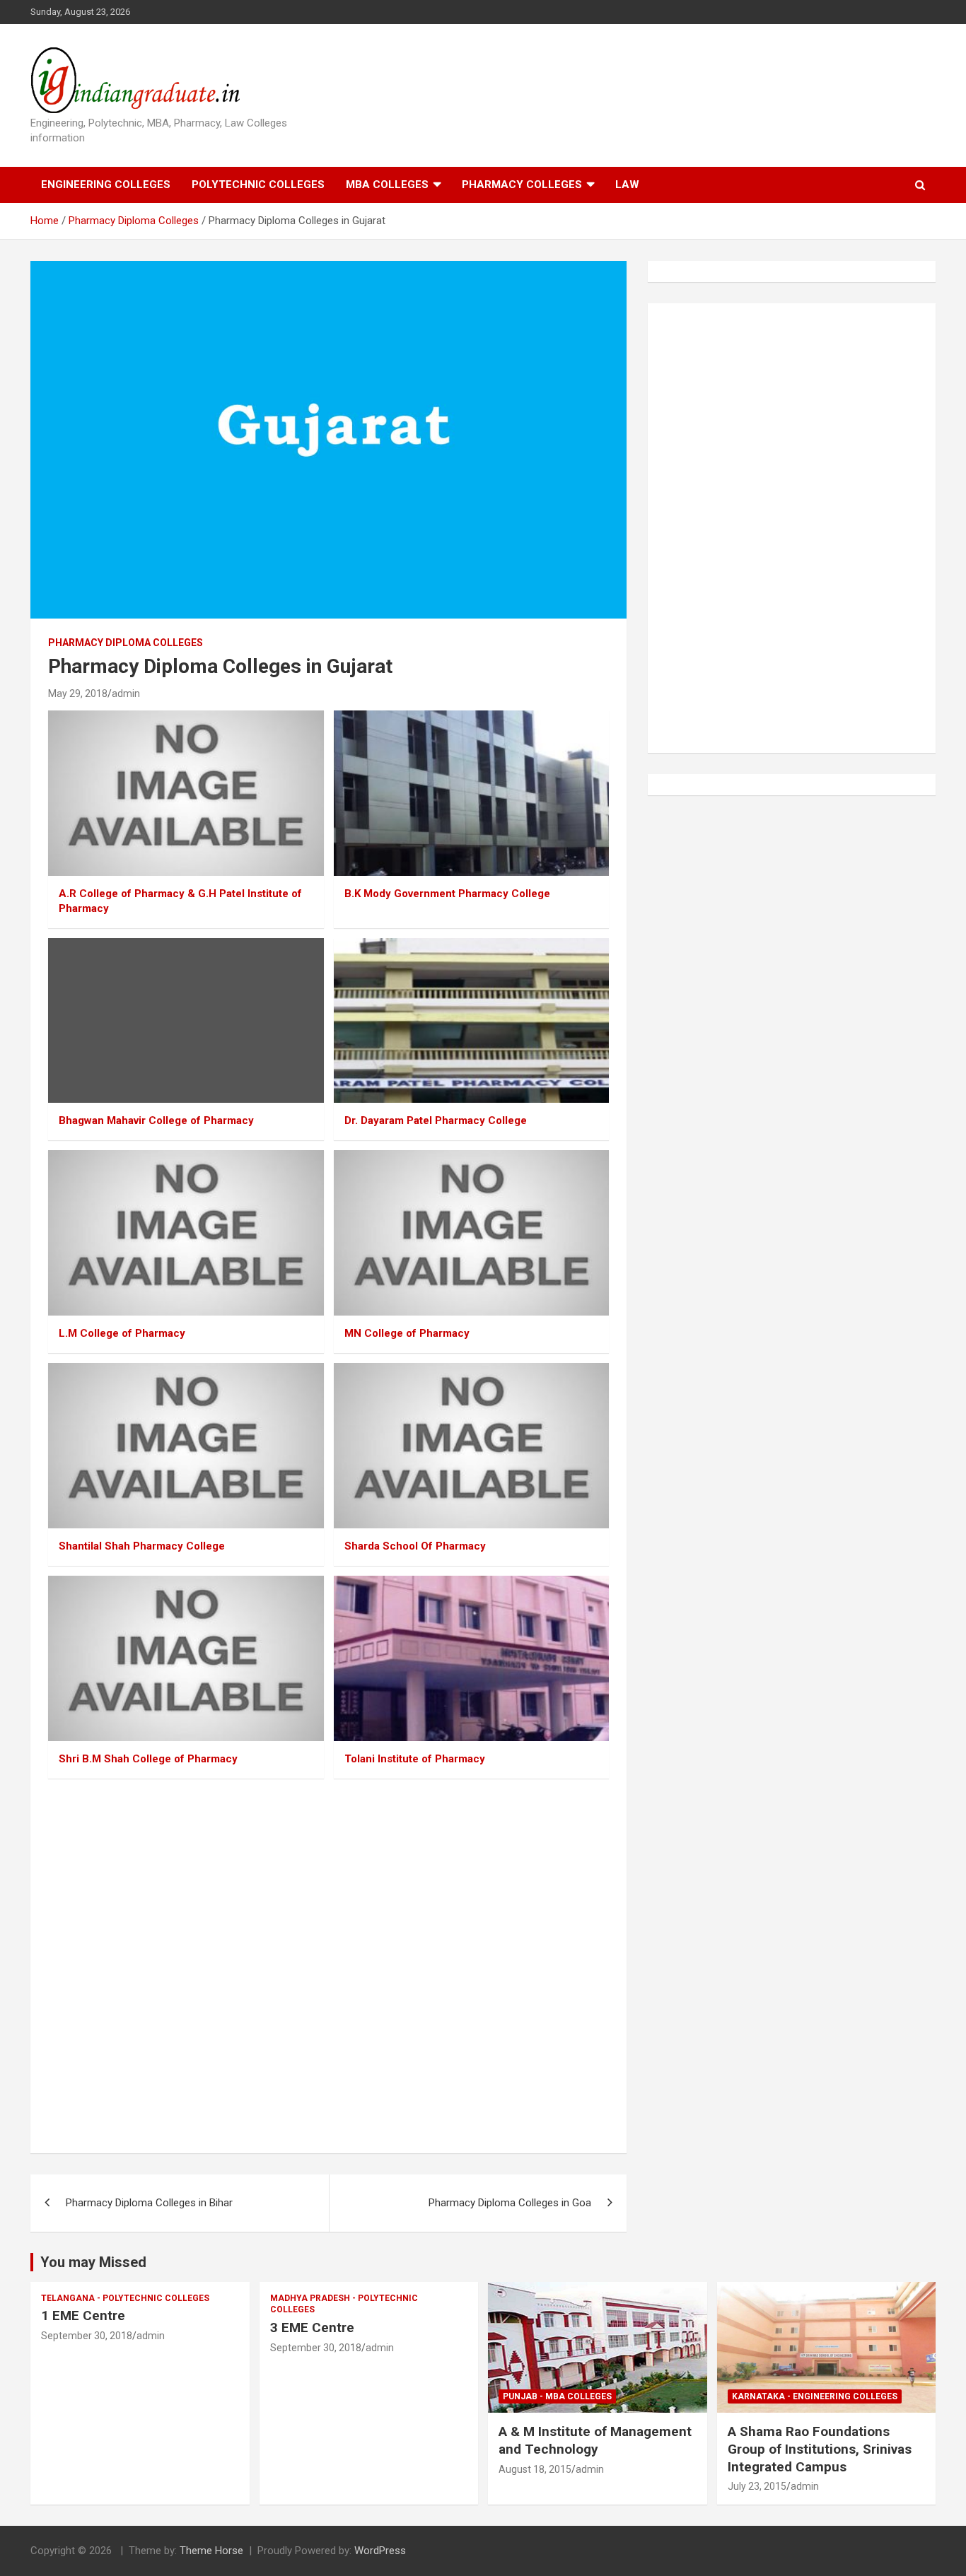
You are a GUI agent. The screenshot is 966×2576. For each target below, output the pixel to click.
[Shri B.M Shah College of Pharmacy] (186, 1658)
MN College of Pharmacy (407, 1333)
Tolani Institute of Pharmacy (415, 1759)
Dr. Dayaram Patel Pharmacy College (436, 1120)
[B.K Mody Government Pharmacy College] (471, 793)
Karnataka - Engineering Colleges (815, 2396)
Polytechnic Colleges (258, 185)
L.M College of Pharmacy (122, 1333)
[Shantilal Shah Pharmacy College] (186, 1445)
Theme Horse (211, 2551)
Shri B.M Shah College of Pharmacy (148, 1759)
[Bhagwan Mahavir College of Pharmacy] (186, 1020)
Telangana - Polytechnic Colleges (125, 2298)
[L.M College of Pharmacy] (186, 1233)
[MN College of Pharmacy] (471, 1233)
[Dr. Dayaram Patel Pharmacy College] (471, 1020)
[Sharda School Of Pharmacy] (471, 1445)
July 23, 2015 (757, 2486)
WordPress (380, 2551)
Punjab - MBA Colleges (557, 2396)
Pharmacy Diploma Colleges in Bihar (149, 2203)
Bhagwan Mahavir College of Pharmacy (156, 1120)
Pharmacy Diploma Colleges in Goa (510, 2203)
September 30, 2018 (87, 2336)
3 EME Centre (312, 2328)
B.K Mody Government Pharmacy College (447, 894)
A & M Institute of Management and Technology (595, 2440)
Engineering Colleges (106, 185)
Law (627, 185)
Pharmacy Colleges (522, 185)
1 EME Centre (83, 2316)
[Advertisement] (328, 1968)
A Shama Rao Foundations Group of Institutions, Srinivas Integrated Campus (820, 2449)
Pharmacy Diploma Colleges (126, 643)
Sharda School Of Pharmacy (415, 1546)
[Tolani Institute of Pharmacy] (471, 1658)
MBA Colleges (387, 185)
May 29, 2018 (78, 693)
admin (126, 693)
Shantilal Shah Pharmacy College (142, 1546)
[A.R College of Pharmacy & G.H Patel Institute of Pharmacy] (186, 793)
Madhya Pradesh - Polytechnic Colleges (344, 2304)
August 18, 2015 (535, 2469)
